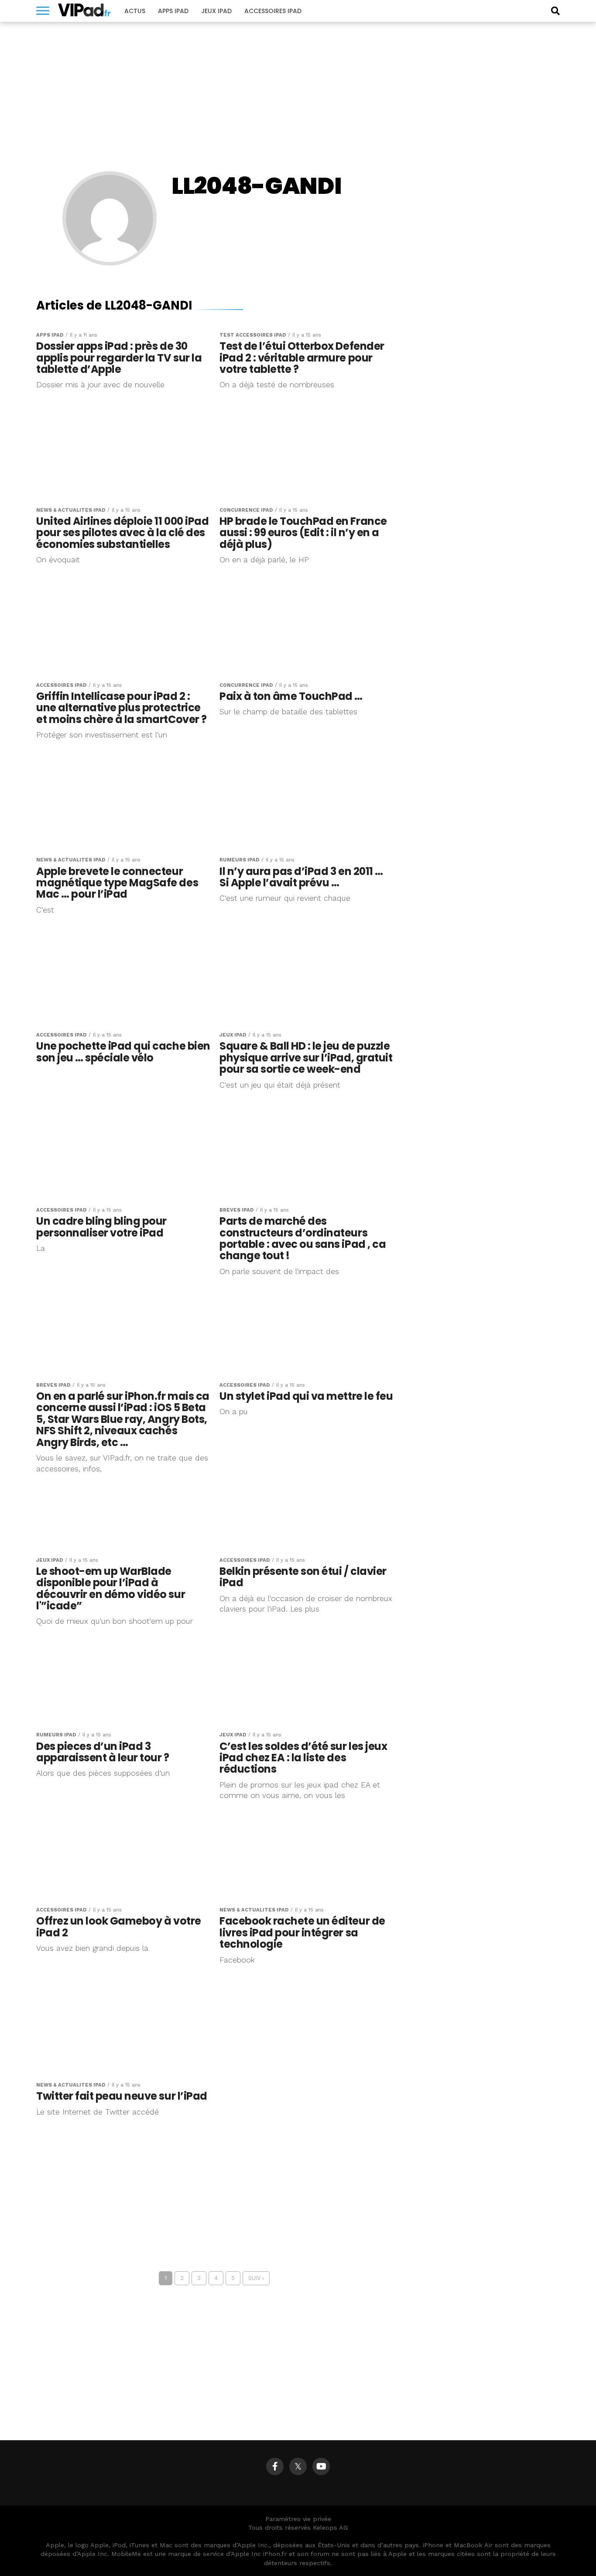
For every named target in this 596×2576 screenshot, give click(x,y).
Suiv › (256, 2278)
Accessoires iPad (273, 11)
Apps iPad (173, 11)
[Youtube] (321, 2466)
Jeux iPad (216, 11)
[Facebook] (275, 2466)
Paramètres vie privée (298, 2519)
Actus (135, 11)
